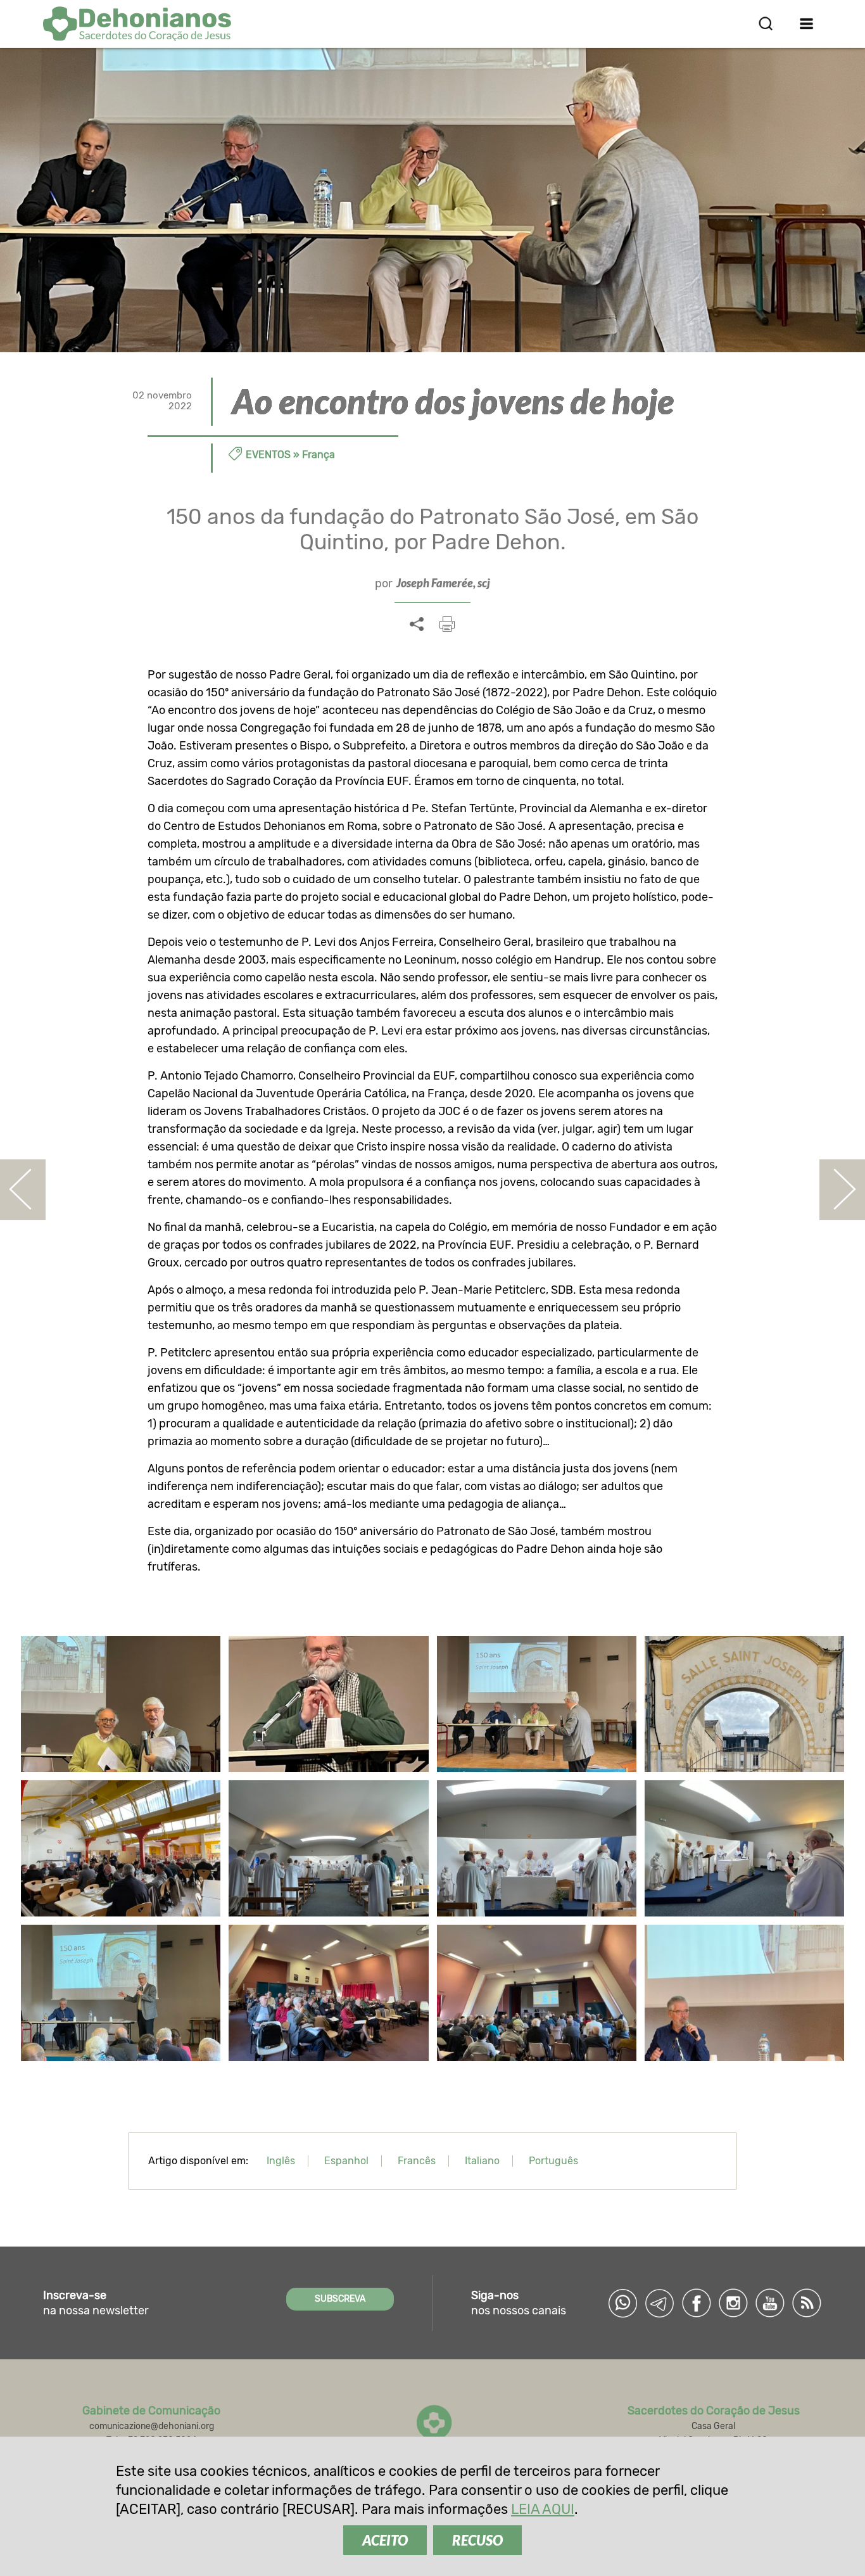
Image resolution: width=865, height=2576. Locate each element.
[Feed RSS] (807, 2303)
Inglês (281, 2161)
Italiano (482, 2161)
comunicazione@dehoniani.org (152, 2426)
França (319, 455)
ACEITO (385, 2540)
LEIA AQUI (543, 2509)
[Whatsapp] (623, 2303)
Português (553, 2161)
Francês (417, 2161)
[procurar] (766, 23)
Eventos (268, 455)
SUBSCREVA (340, 2299)
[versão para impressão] (447, 624)
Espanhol (346, 2161)
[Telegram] (660, 2303)
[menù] (807, 23)
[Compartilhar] (417, 625)
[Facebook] (697, 2303)
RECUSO (477, 2540)
